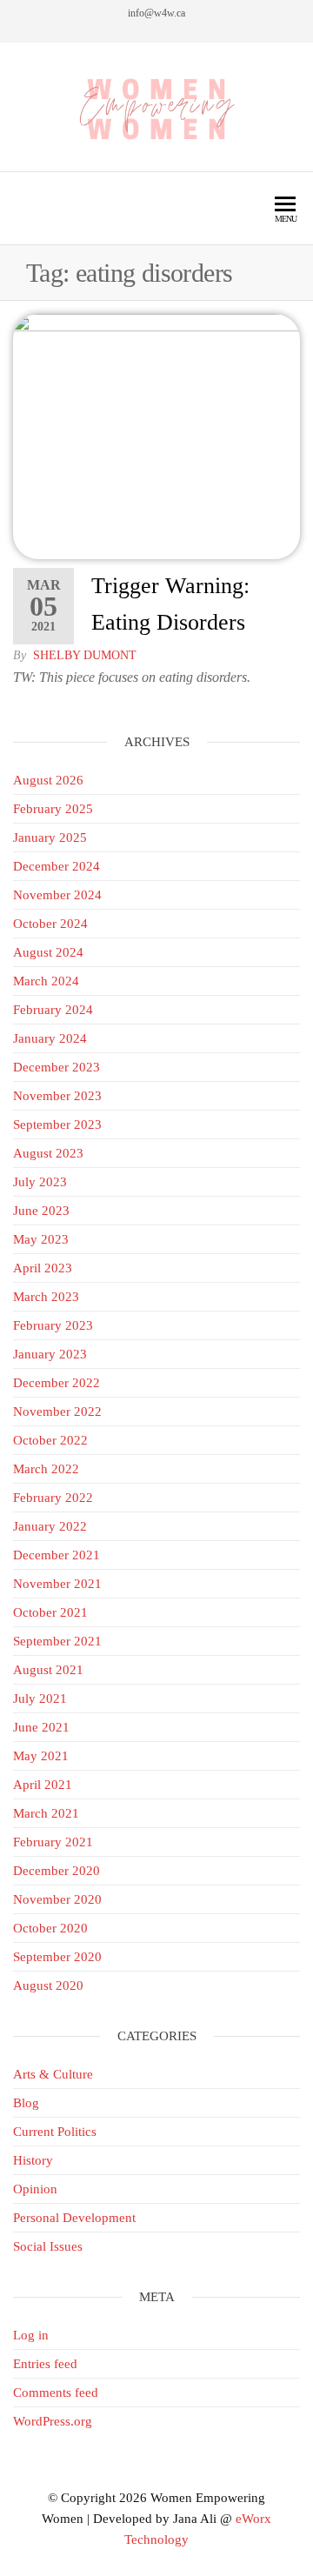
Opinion (35, 2189)
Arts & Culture (53, 2074)
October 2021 (50, 1612)
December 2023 (57, 1067)
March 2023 (46, 1297)
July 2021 (40, 1698)
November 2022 (57, 1411)
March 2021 (46, 1813)
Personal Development (74, 2218)
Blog (26, 2103)
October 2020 (50, 1928)
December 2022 (57, 1383)
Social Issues (48, 2246)
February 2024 (53, 1010)
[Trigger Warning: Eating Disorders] (156, 436)
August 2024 (48, 952)
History (33, 2160)
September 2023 (57, 1124)
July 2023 (40, 1182)
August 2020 (48, 1985)
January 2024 (50, 1038)
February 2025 (53, 809)
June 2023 (41, 1211)
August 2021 (48, 1670)
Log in (31, 2335)
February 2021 (53, 1842)
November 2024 (57, 895)
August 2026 (48, 780)
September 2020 (57, 1957)
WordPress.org (53, 2421)
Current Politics (55, 2132)
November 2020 (57, 1899)
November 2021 (57, 1584)
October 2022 (50, 1440)
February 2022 (53, 1498)
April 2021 (43, 1785)
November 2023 (57, 1096)
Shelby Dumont (85, 655)
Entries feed (45, 2364)
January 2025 (50, 838)
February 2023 (53, 1325)
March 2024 (46, 981)
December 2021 (57, 1555)
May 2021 (41, 1756)
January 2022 (50, 1526)
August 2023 (48, 1153)
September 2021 (57, 1641)
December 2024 (57, 866)
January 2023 (50, 1354)
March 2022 (46, 1469)
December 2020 (57, 1871)
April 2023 (43, 1268)
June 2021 (41, 1727)
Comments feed (56, 2392)
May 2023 (41, 1239)
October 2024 (50, 924)
